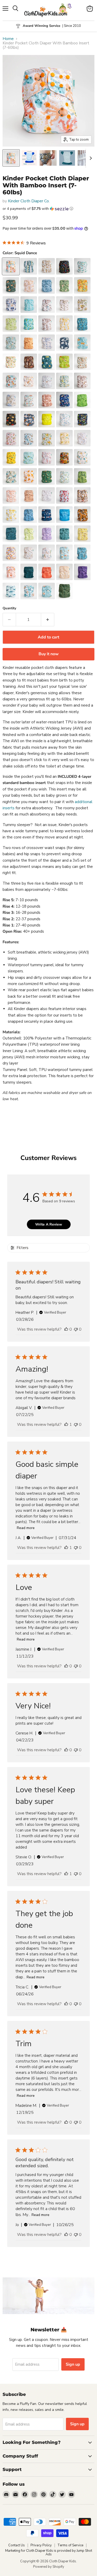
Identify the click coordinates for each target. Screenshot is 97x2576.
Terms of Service (70, 2545)
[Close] (88, 1237)
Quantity (9, 608)
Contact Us (17, 2545)
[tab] (48, 883)
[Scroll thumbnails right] (90, 158)
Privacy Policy (41, 2545)
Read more (26, 1528)
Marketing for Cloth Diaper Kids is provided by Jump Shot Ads (49, 2553)
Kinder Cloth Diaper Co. (29, 201)
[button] (48, 209)
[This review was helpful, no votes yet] (66, 1666)
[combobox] (48, 1306)
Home (8, 39)
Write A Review (49, 1224)
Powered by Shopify (49, 2567)
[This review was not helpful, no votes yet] (76, 1425)
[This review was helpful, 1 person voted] (66, 1425)
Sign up (73, 2364)
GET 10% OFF (48, 1325)
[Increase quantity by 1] (48, 620)
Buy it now (49, 654)
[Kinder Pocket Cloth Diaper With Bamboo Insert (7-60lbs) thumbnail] (11, 158)
